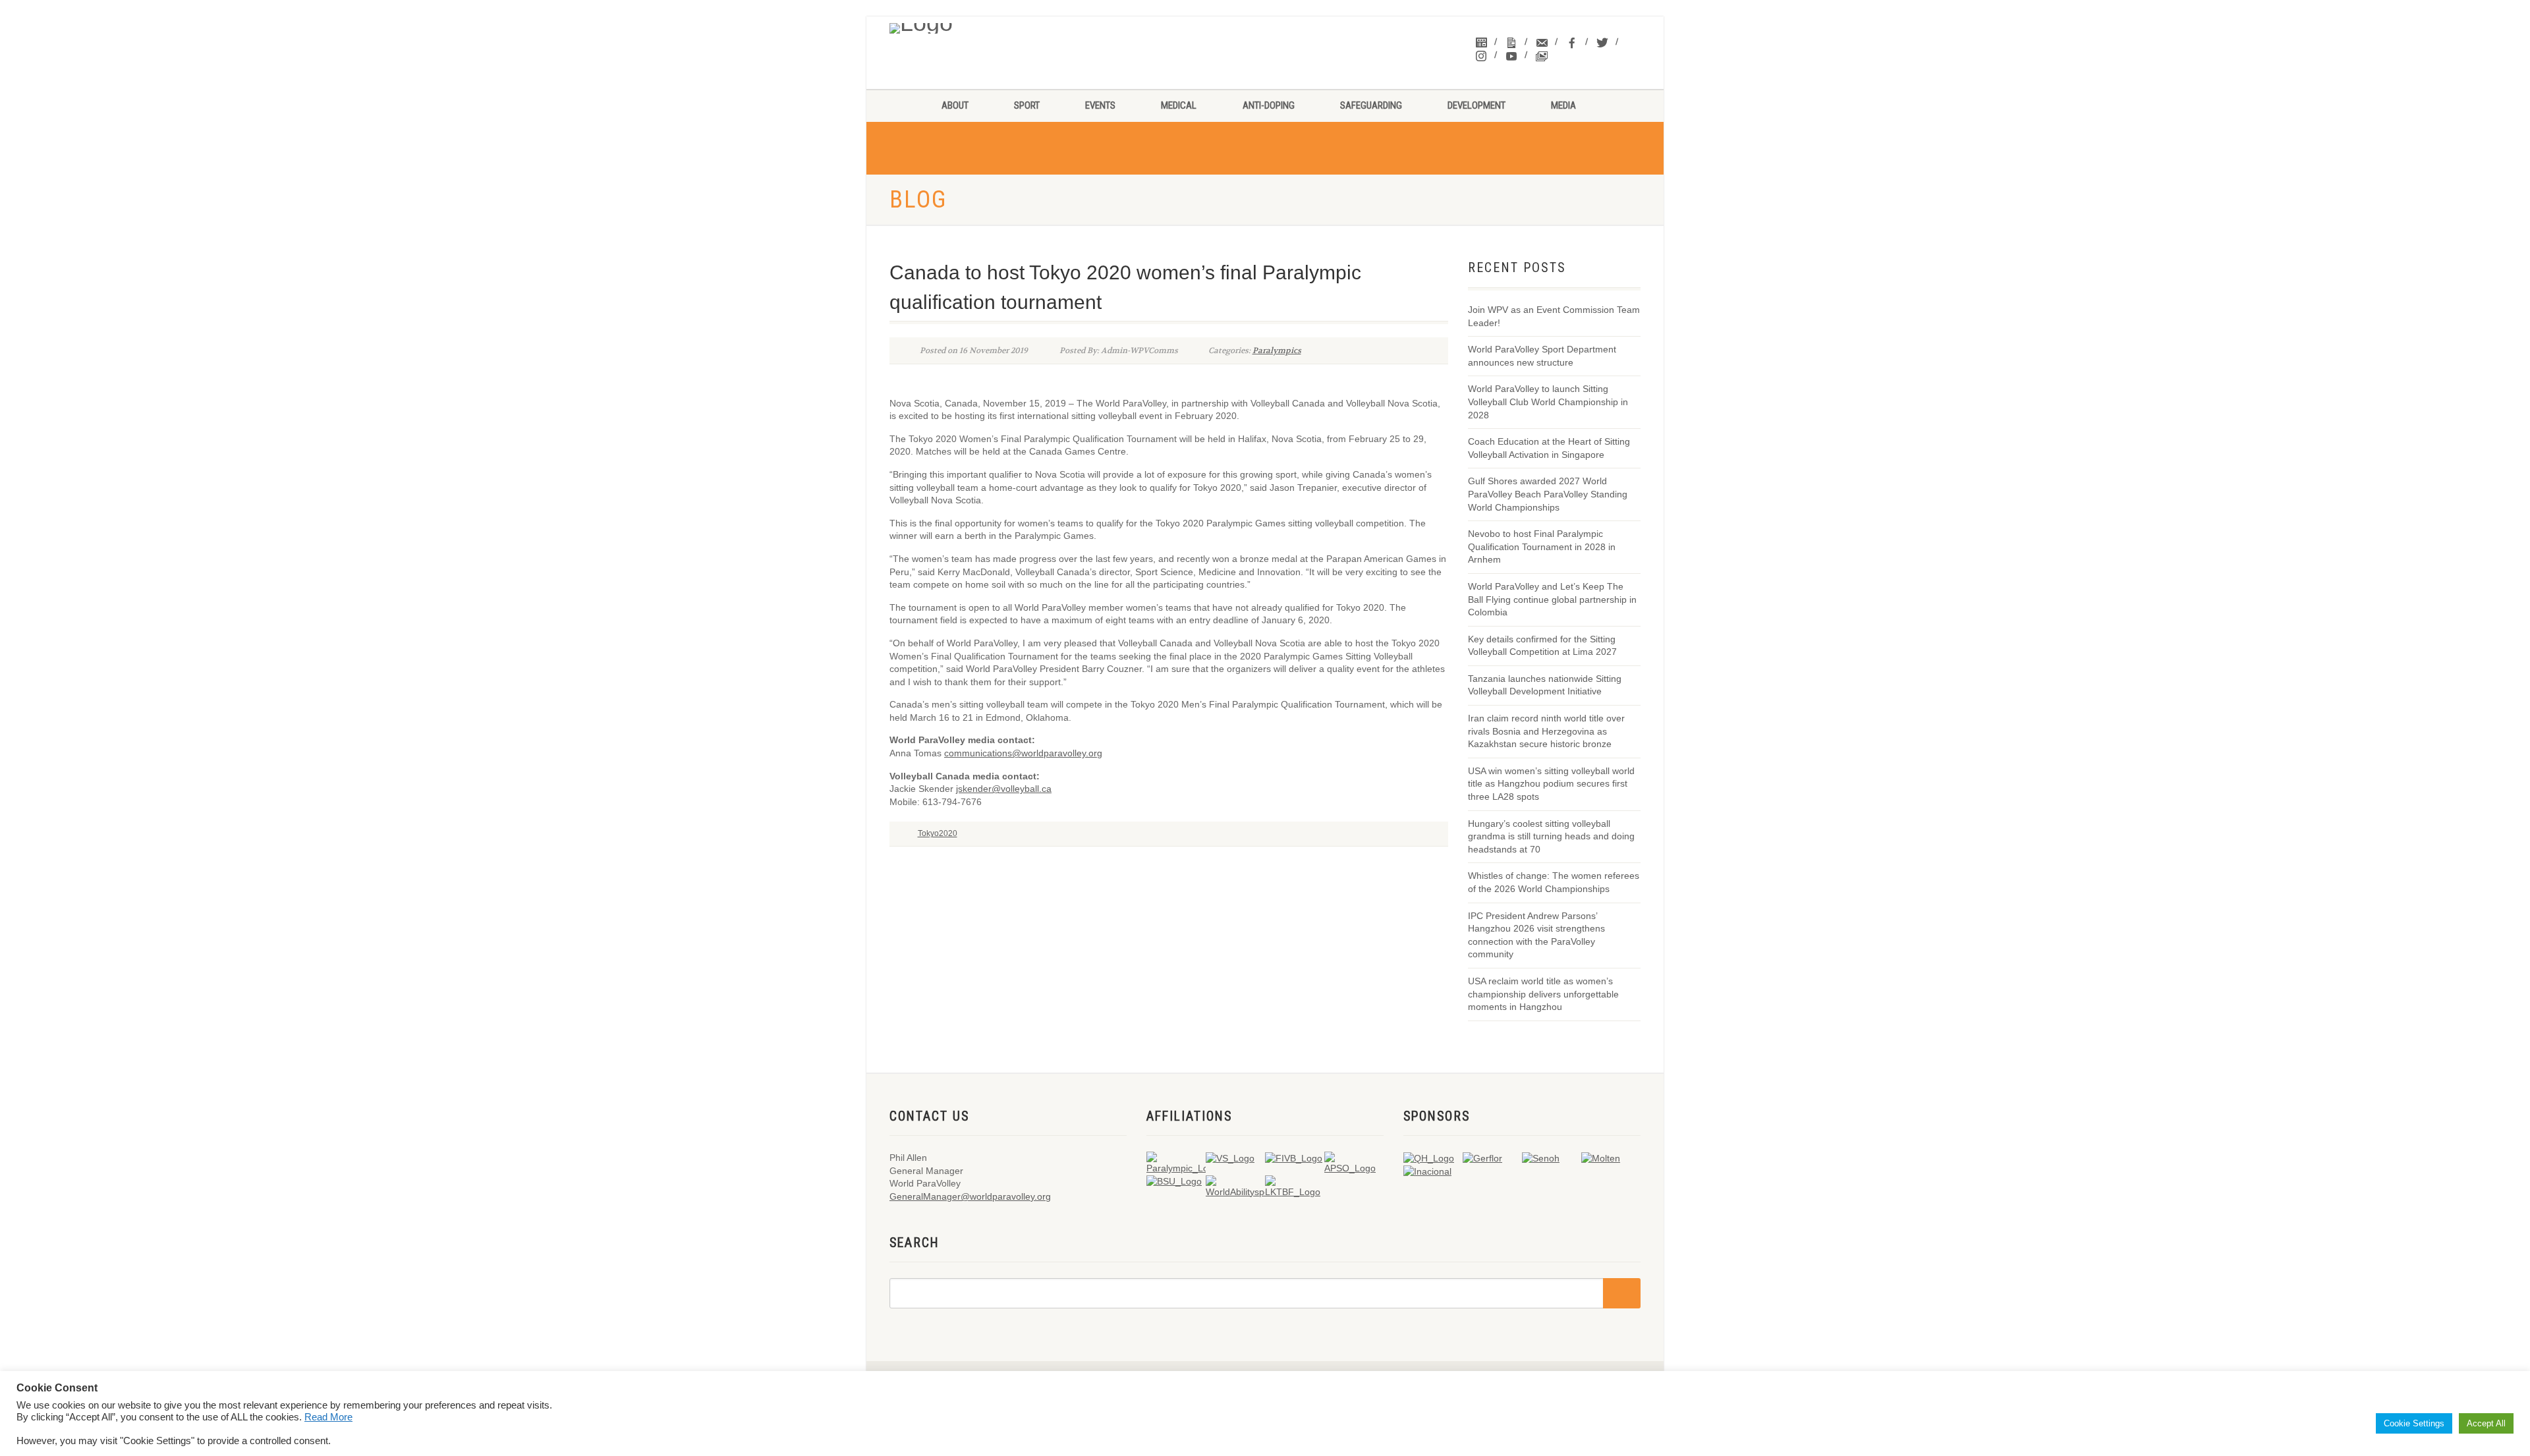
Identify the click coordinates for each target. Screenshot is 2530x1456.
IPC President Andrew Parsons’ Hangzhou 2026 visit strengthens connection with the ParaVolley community (1536, 935)
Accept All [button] (2486, 1423)
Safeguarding (1371, 105)
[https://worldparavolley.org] (976, 25)
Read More (328, 1417)
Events (1100, 105)
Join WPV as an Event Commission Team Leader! (1554, 316)
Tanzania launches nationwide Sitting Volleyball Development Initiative (1545, 685)
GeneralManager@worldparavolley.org (970, 1196)
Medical (1179, 105)
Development (1476, 105)
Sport (1027, 105)
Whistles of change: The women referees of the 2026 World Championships (1554, 882)
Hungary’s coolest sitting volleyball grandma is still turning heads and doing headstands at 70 (1551, 836)
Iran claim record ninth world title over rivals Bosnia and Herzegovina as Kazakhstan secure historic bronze (1546, 731)
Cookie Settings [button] (2414, 1423)
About (955, 105)
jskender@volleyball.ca (1004, 789)
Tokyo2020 (938, 833)
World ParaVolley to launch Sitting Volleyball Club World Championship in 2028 (1548, 402)
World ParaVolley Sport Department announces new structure (1542, 356)
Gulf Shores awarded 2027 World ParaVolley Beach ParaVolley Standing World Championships (1548, 494)
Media (1563, 105)
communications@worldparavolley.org (1023, 753)
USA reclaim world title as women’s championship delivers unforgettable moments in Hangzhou (1543, 994)
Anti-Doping (1269, 105)
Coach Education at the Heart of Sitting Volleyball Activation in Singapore (1549, 448)
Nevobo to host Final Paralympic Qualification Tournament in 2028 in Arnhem (1542, 546)
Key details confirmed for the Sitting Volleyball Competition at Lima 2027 (1542, 646)
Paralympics (1277, 350)
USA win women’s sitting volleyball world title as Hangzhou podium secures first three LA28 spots (1551, 784)
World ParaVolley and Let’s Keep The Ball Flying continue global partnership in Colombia (1552, 599)
